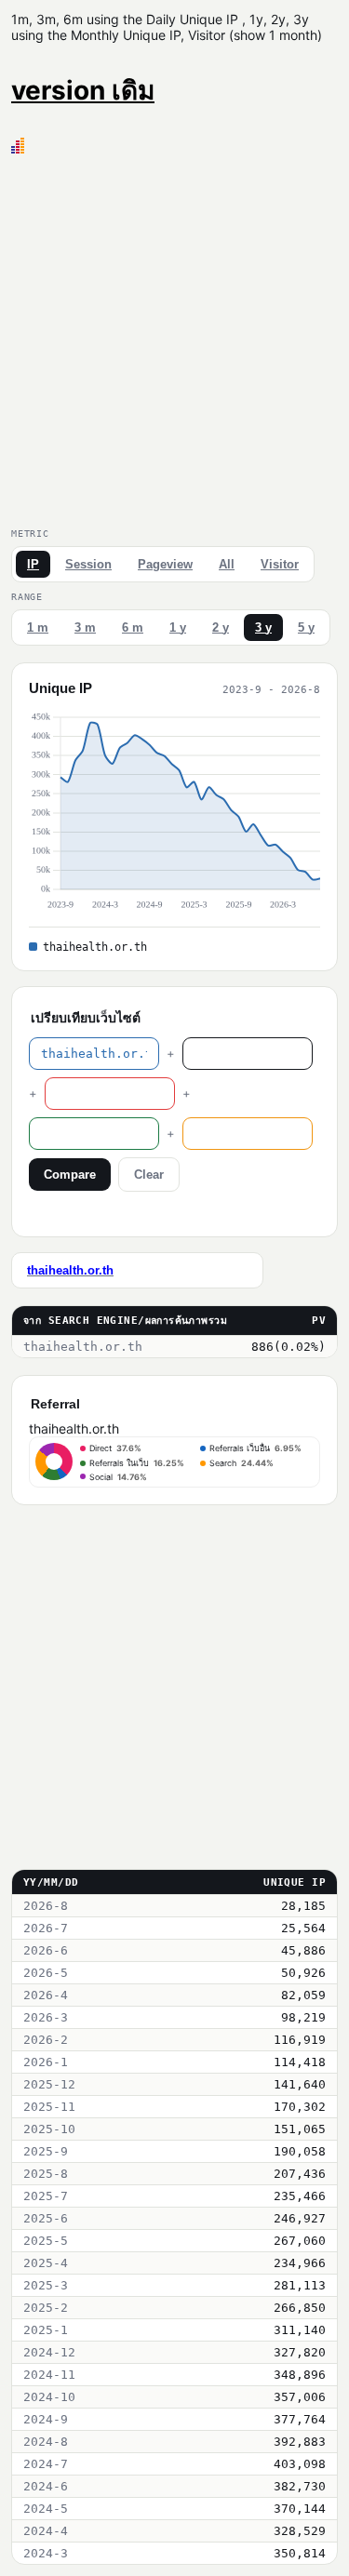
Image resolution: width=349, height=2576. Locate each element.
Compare (70, 1175)
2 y (221, 627)
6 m (133, 627)
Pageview (165, 564)
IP (33, 564)
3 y (263, 627)
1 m (38, 627)
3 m (85, 627)
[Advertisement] (174, 337)
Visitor (280, 564)
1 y (178, 627)
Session (88, 564)
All (227, 564)
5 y (306, 627)
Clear (149, 1175)
